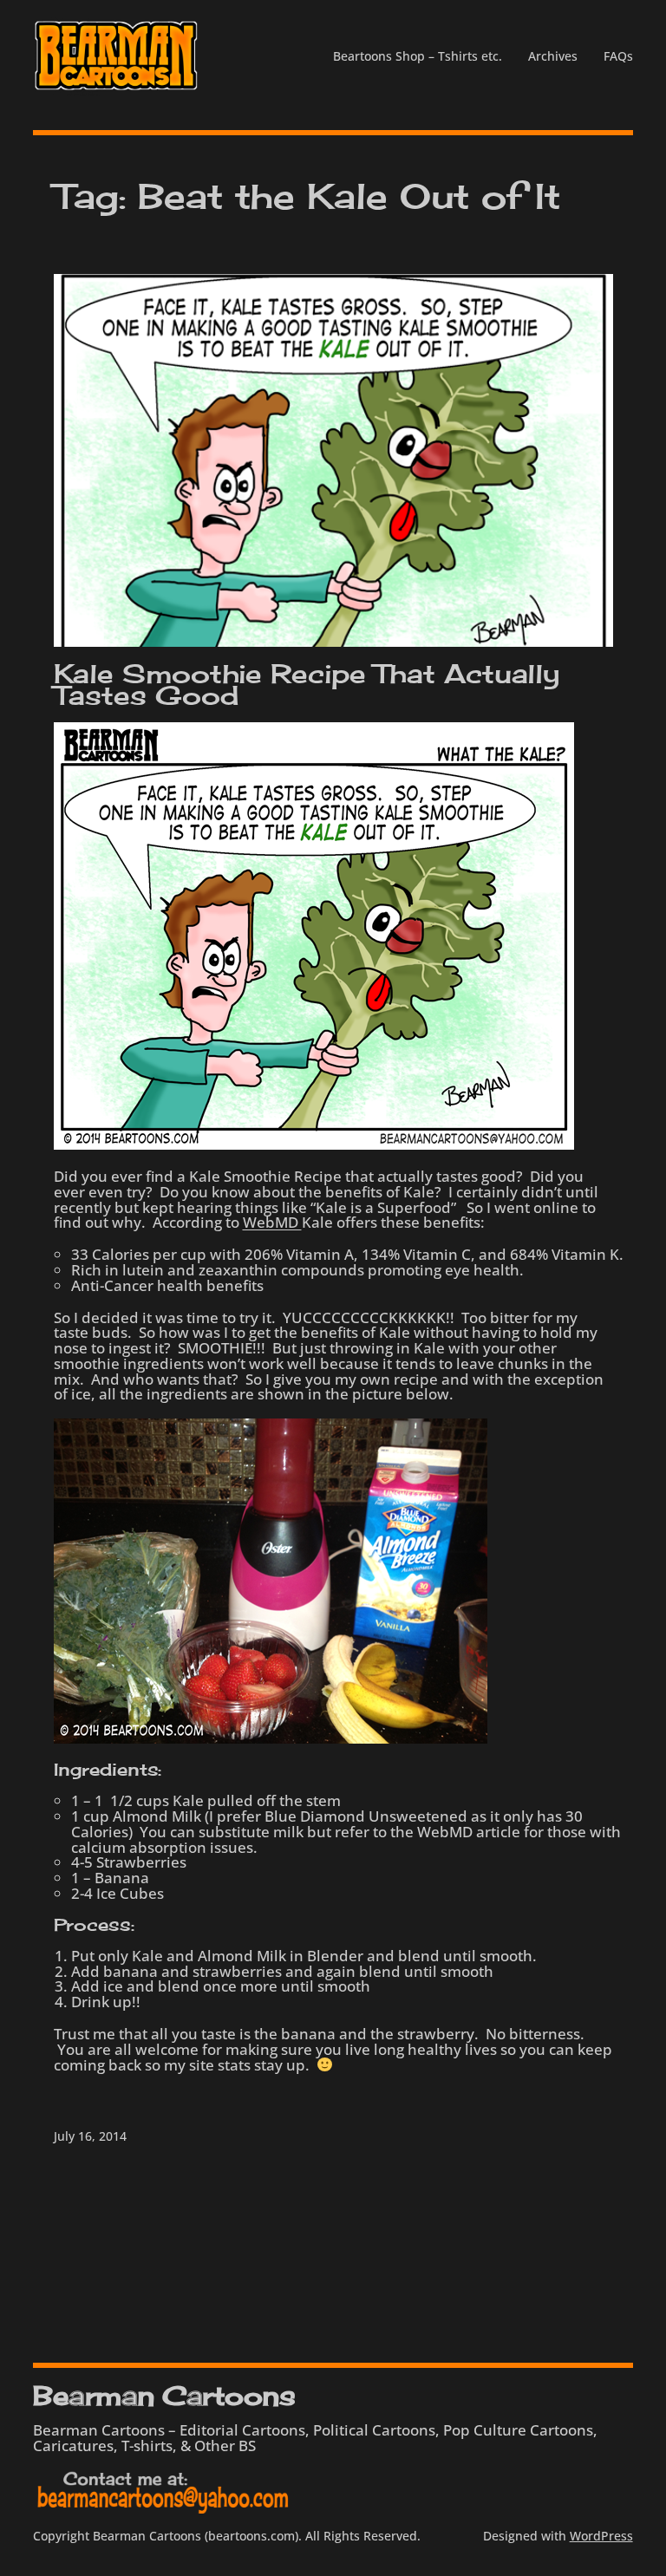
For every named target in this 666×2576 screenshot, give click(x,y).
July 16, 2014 (90, 2136)
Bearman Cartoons (164, 2396)
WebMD (272, 1222)
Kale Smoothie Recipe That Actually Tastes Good (307, 685)
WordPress (601, 2536)
